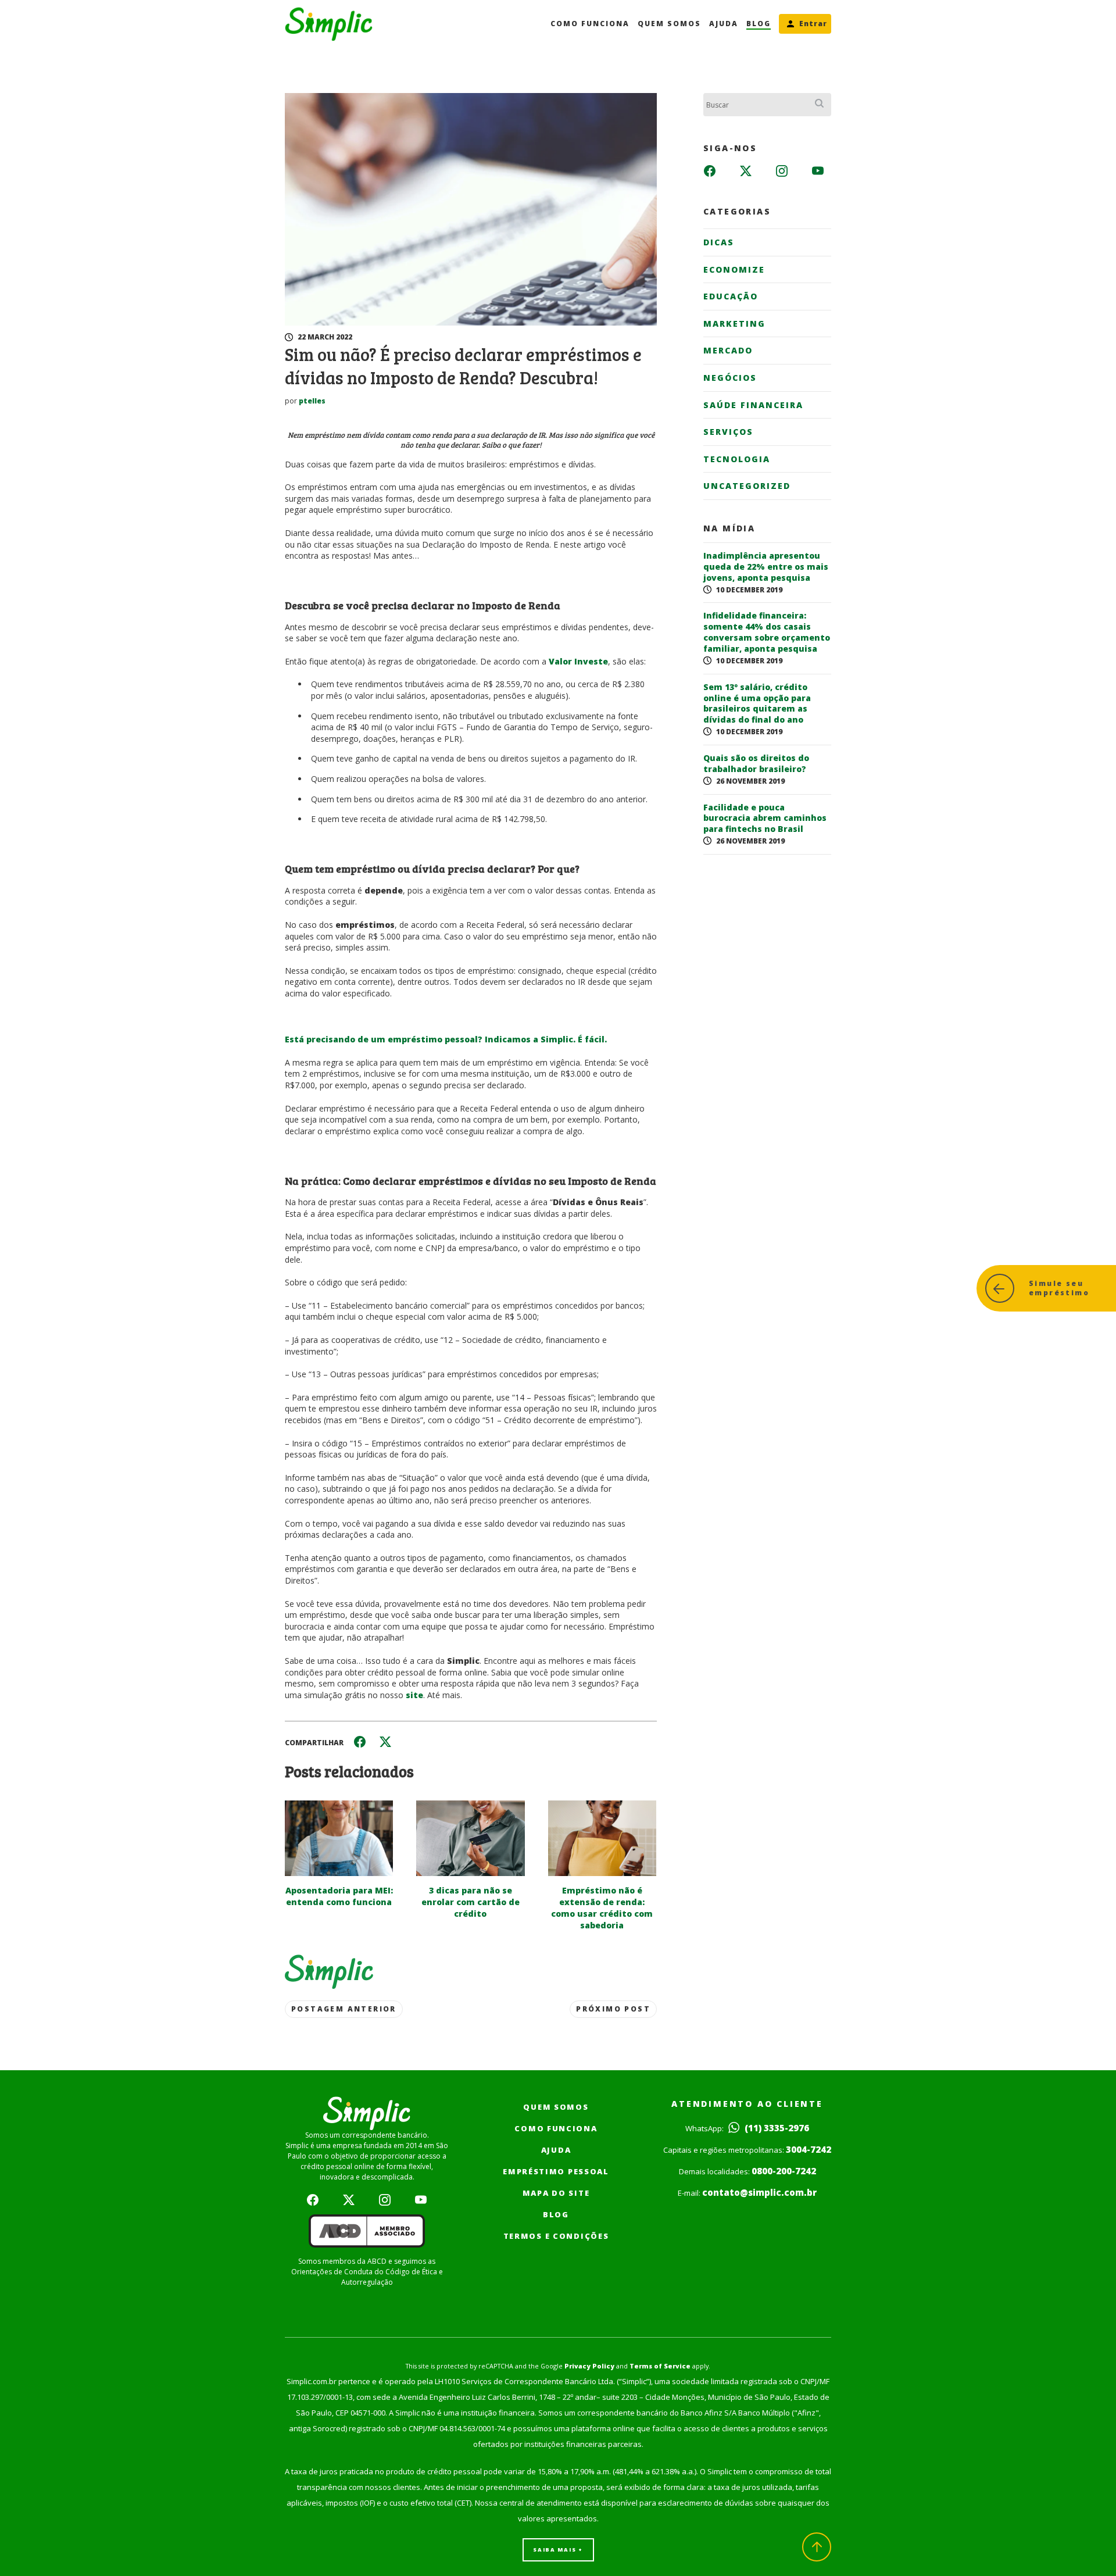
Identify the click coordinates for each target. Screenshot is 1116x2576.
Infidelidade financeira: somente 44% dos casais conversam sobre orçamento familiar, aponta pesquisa (767, 632)
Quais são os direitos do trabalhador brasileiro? (756, 764)
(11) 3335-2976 (776, 2128)
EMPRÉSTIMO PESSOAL (556, 2171)
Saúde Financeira (753, 405)
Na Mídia (729, 528)
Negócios (730, 378)
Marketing (734, 324)
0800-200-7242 (784, 2171)
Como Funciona (590, 24)
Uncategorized (747, 486)
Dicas (719, 242)
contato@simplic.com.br (759, 2192)
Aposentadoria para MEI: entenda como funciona (339, 1896)
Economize (734, 269)
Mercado (728, 350)
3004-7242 (809, 2149)
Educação (731, 296)
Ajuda (724, 24)
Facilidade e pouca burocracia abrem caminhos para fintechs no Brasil (765, 819)
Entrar (813, 24)
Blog (759, 24)
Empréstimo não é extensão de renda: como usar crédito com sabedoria (602, 1908)
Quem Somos (669, 24)
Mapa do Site (556, 2193)
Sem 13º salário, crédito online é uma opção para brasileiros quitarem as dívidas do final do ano (757, 704)
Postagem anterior (344, 2009)
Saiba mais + (558, 2550)
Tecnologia (737, 459)
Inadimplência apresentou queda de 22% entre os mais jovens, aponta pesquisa (766, 567)
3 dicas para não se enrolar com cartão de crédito (471, 1902)
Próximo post (613, 2009)
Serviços (728, 432)
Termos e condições (556, 2236)
